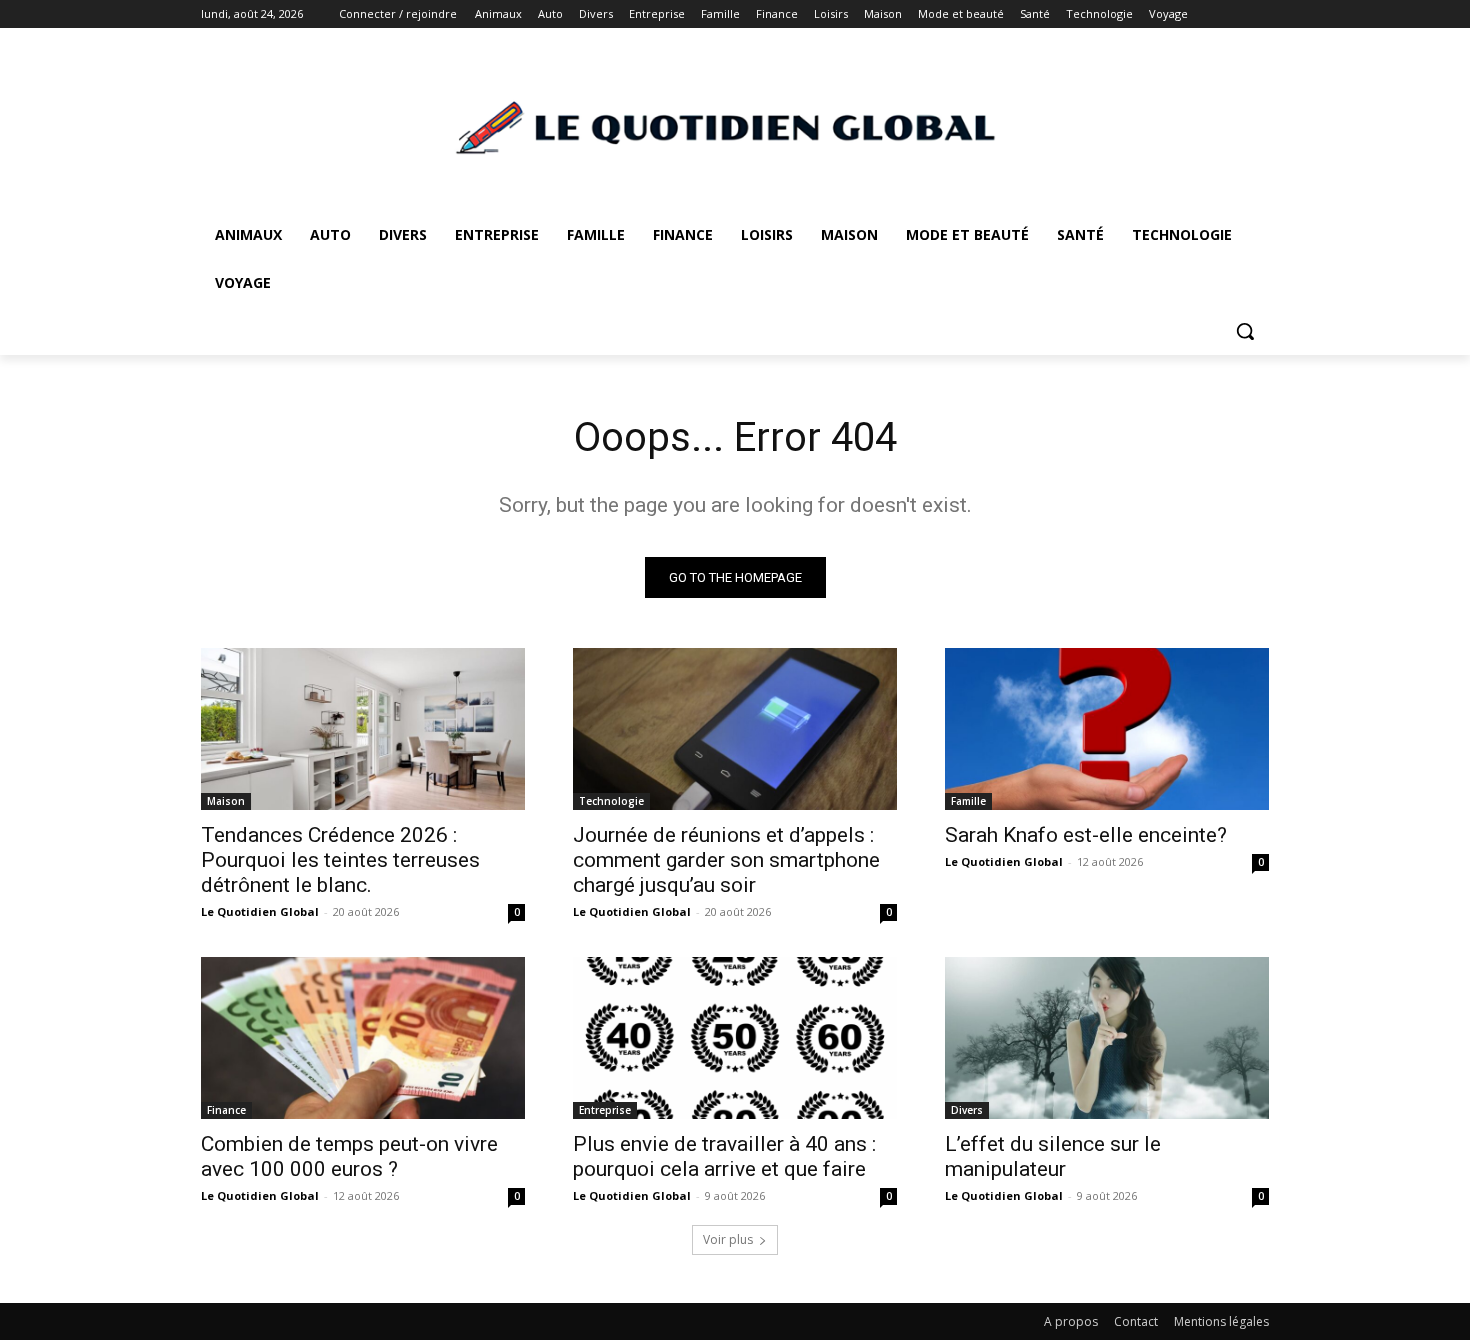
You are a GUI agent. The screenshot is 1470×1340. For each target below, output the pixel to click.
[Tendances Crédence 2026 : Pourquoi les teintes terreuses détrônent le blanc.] (363, 729)
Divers (967, 1110)
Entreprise (605, 1110)
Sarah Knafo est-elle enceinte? (1086, 835)
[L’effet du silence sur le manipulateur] (1107, 1038)
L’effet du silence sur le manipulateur (1053, 1156)
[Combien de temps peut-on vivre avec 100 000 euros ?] (363, 1038)
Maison (226, 801)
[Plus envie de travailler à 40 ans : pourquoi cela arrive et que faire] (735, 1038)
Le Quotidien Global (260, 911)
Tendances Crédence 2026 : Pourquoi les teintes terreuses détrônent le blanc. (340, 860)
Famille (968, 801)
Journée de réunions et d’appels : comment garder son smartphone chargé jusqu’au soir (726, 860)
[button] (1245, 331)
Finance (226, 1110)
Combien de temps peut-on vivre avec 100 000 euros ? (349, 1156)
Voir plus (728, 1239)
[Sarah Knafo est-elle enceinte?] (1107, 729)
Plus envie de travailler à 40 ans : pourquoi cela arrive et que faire (724, 1156)
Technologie (611, 801)
